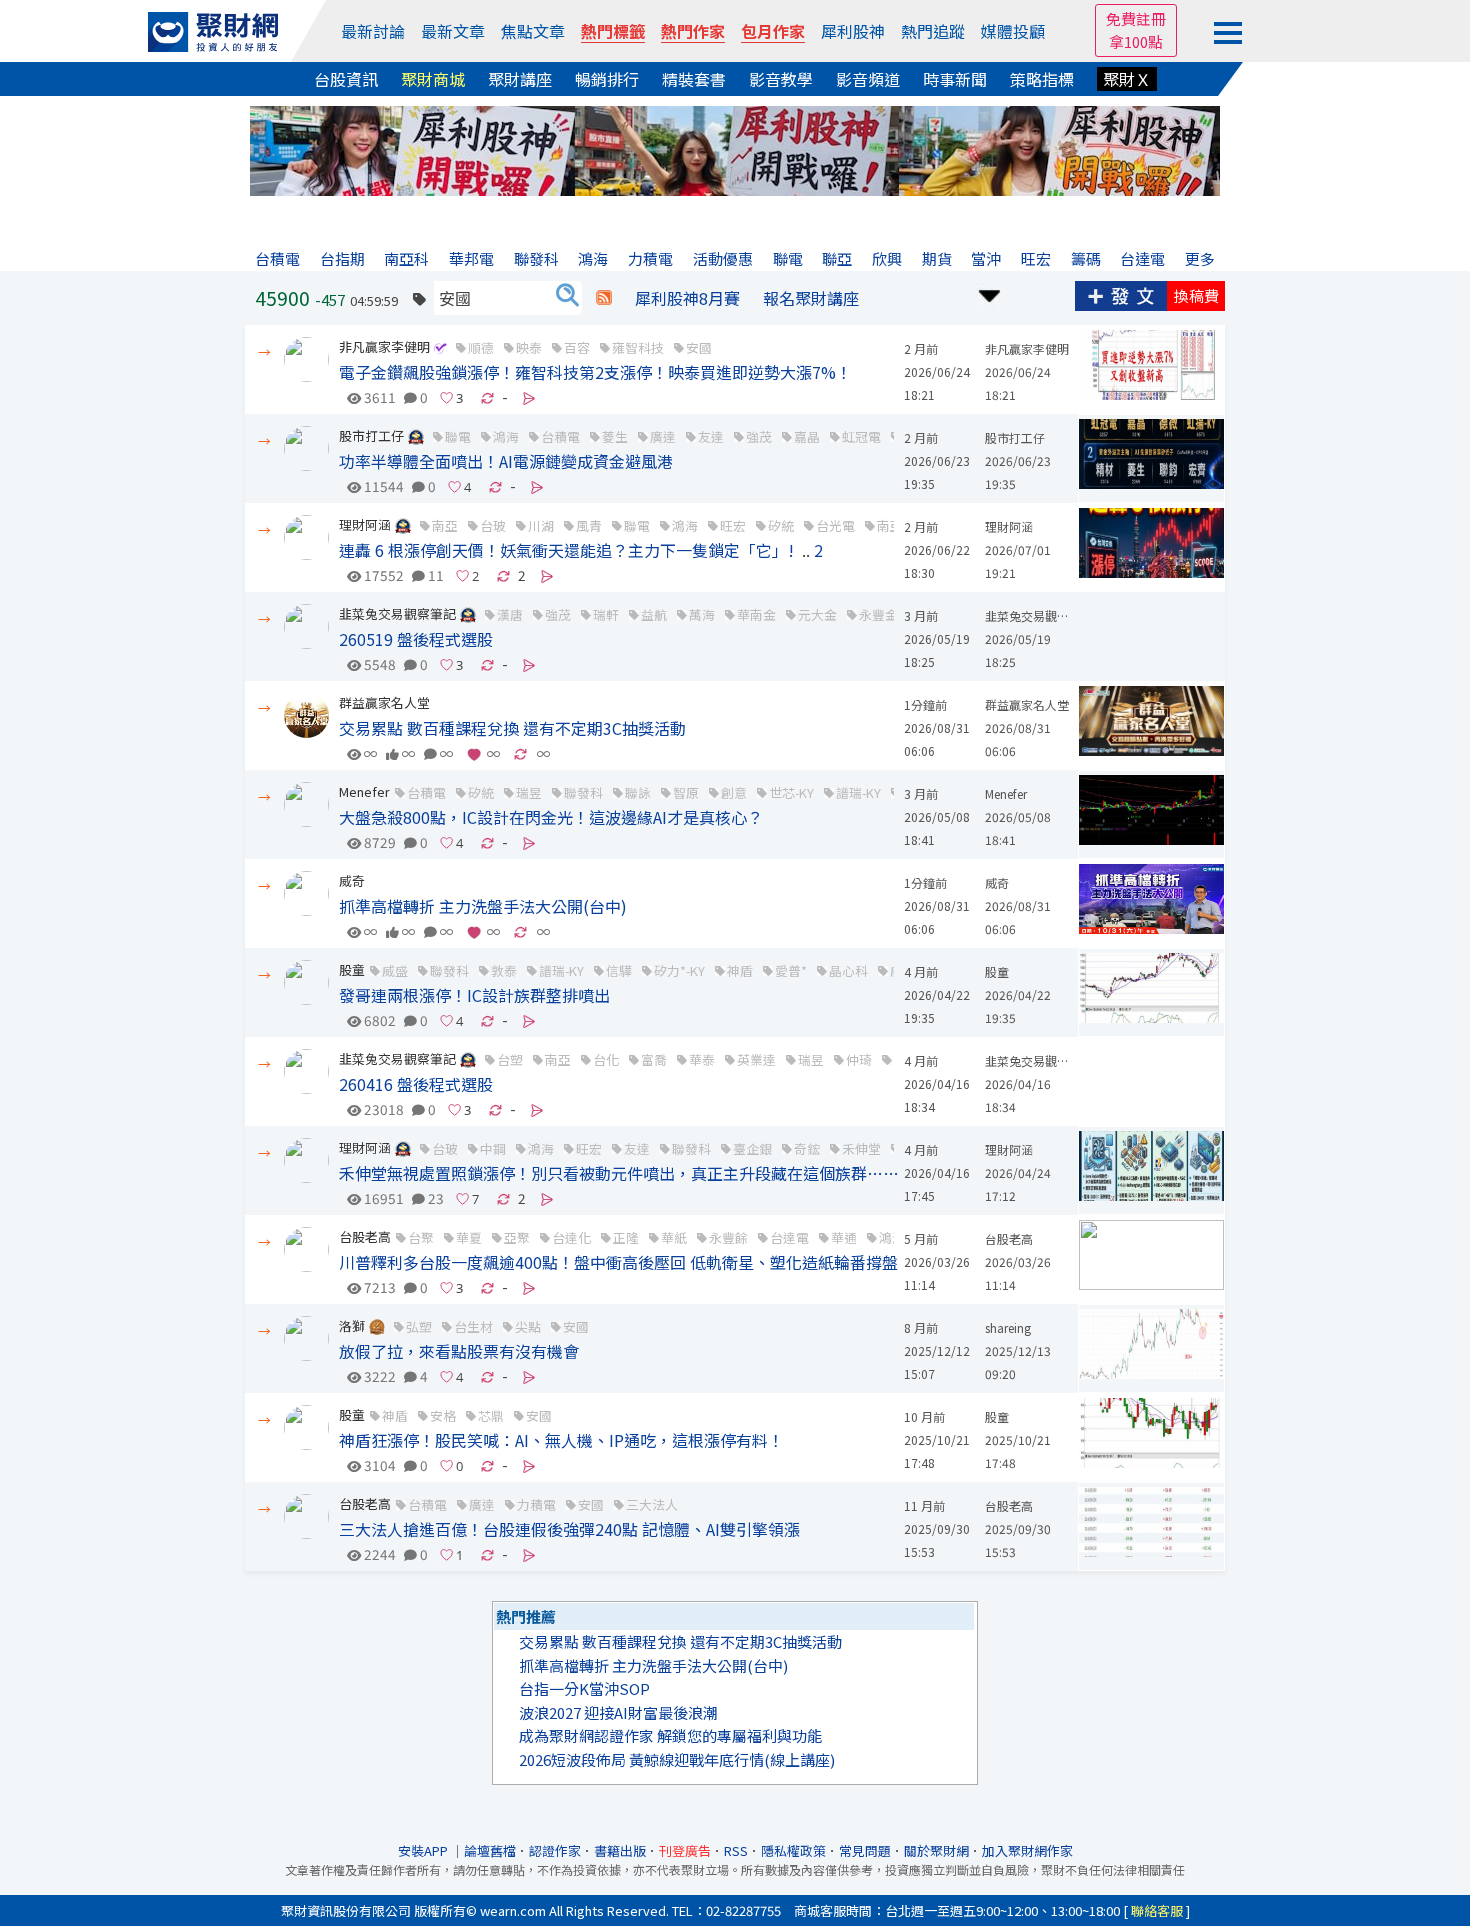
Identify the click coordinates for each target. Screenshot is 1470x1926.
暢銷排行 (607, 79)
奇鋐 (807, 1148)
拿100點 (1136, 41)
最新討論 (373, 31)
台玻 (493, 525)
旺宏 (733, 525)
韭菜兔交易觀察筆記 (397, 613)
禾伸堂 (861, 1148)
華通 (844, 1237)
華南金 (756, 614)
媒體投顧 (1013, 31)
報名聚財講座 (811, 298)
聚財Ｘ (1127, 79)
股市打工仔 (371, 435)
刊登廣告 (685, 1850)
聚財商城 (433, 79)
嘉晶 (807, 436)
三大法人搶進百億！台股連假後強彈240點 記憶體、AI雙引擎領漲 (569, 1529)
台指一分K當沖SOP (584, 1688)
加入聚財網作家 (1027, 1850)
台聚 (421, 1237)
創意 (734, 792)
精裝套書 (694, 79)
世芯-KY (791, 792)
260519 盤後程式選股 (416, 639)
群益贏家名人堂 (384, 702)
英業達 (756, 1059)
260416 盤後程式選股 (416, 1084)
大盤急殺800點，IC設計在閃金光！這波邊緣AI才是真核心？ (551, 817)
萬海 (702, 614)
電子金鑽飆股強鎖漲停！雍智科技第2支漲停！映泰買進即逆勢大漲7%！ (595, 372)
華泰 (702, 1059)
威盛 (395, 970)
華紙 (674, 1237)
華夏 (469, 1237)
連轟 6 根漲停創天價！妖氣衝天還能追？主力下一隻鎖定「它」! (566, 550)
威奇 (352, 880)
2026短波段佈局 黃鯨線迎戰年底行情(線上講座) (677, 1759)
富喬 (654, 1059)
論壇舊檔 (490, 1850)
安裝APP (424, 1850)
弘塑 (419, 1326)
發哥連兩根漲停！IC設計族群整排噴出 (474, 995)
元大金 (817, 614)
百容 (577, 347)
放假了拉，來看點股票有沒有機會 (459, 1351)
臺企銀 (752, 1148)
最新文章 (453, 31)
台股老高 (365, 1236)
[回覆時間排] (990, 293)
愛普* (791, 970)
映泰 (529, 347)
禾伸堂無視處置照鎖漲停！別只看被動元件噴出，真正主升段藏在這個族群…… (619, 1173)
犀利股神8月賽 (687, 298)
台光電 (835, 525)
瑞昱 (529, 792)
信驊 (619, 970)
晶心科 (848, 970)
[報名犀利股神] (735, 148)
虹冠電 (861, 436)
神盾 (740, 970)
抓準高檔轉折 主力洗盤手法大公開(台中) (483, 906)
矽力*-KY (679, 970)
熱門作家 (693, 31)
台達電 (789, 1237)
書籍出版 (620, 1850)
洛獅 (352, 1325)
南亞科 (896, 525)
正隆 (626, 1237)
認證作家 (555, 1850)
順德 (481, 347)
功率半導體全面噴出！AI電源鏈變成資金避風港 (506, 461)
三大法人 (652, 1504)
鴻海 (506, 436)
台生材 (473, 1326)
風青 (589, 525)
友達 (711, 436)
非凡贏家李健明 (384, 346)
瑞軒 (606, 614)
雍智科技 (638, 347)
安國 (699, 347)
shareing (1008, 1327)
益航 (654, 614)
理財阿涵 (365, 524)
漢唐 (510, 614)
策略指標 (1042, 79)
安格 (443, 1415)
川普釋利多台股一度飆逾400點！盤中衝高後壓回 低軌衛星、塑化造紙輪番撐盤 (618, 1262)
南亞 (445, 525)
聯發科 (583, 792)
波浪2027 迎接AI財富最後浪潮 (618, 1712)
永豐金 (878, 614)
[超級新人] (416, 435)
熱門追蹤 (933, 31)
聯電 (458, 436)
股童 (352, 969)
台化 (606, 1059)
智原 (686, 792)
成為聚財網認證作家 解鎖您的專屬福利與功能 (670, 1735)
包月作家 (773, 31)
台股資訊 (346, 79)
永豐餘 (728, 1237)
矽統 (781, 525)
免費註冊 (1136, 18)
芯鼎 (491, 1415)
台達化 (571, 1237)
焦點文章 (533, 31)
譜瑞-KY (858, 792)
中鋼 (493, 1148)
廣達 (663, 436)
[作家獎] (377, 1325)
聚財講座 (520, 79)
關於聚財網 (936, 1850)
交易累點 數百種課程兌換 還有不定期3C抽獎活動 (512, 728)
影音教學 (781, 79)
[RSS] (604, 298)
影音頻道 (868, 79)
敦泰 (504, 970)
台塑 (510, 1059)
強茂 (759, 436)
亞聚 (517, 1237)
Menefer (364, 791)
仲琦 (859, 1059)
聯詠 (638, 792)
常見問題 (865, 1850)
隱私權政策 (793, 1850)
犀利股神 (853, 31)
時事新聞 (955, 79)
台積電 (560, 436)
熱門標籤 (613, 31)
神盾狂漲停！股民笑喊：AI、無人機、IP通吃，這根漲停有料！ (561, 1440)
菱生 (615, 436)
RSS (736, 1850)
